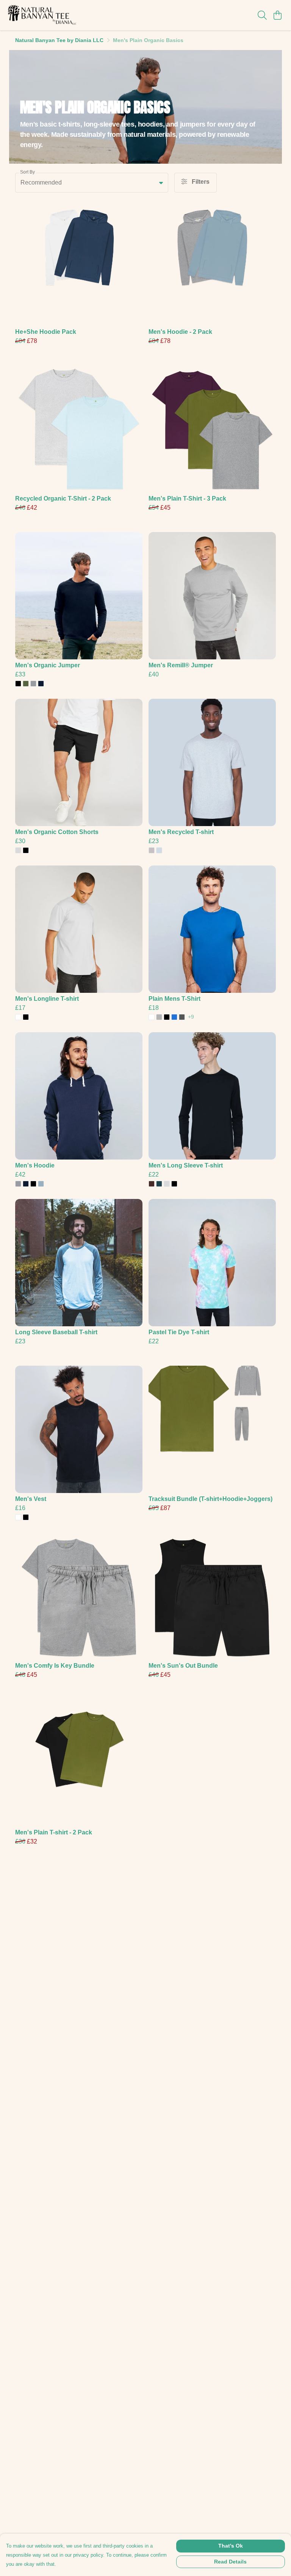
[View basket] (277, 15)
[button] (161, 183)
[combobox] (92, 183)
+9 (191, 1017)
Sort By (27, 172)
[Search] (262, 15)
